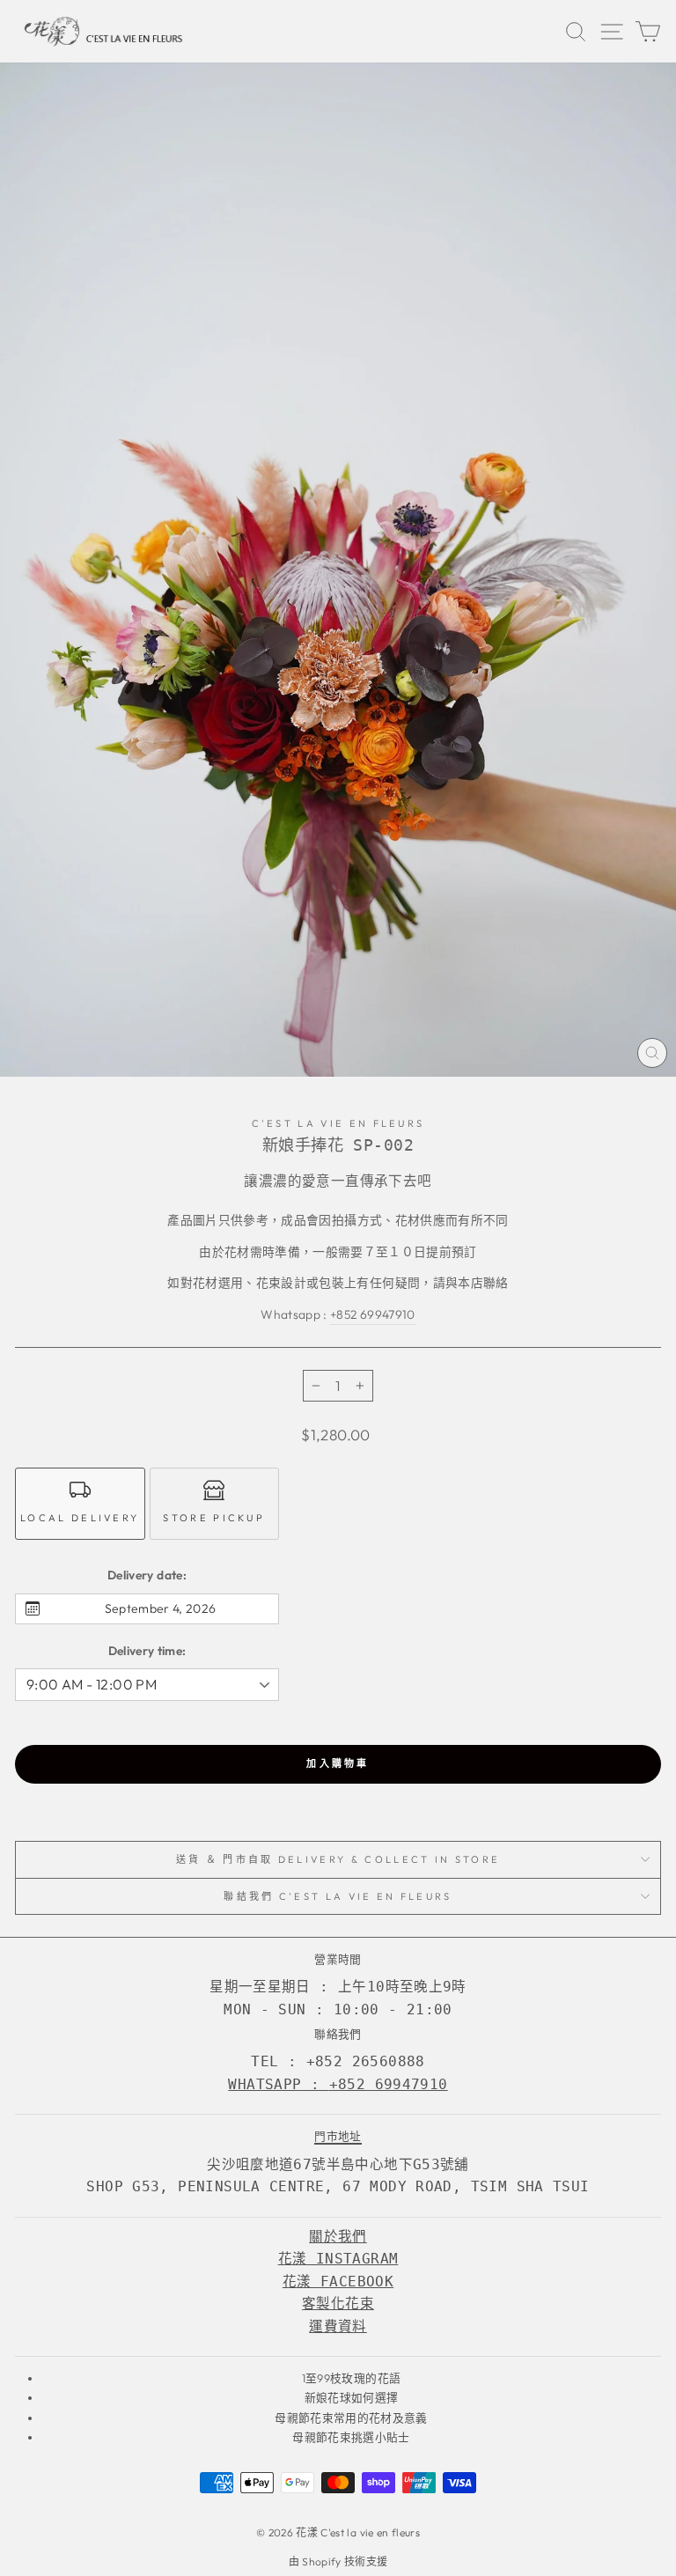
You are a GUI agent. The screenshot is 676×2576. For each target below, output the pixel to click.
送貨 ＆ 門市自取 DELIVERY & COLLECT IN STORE (338, 1859)
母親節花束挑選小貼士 (351, 2437)
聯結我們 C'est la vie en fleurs (338, 1896)
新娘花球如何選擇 (352, 2397)
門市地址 (338, 2136)
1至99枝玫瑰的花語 (351, 2378)
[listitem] (80, 1504)
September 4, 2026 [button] (161, 1608)
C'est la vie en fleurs (338, 1123)
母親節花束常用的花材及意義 (351, 2418)
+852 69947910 (373, 1314)
